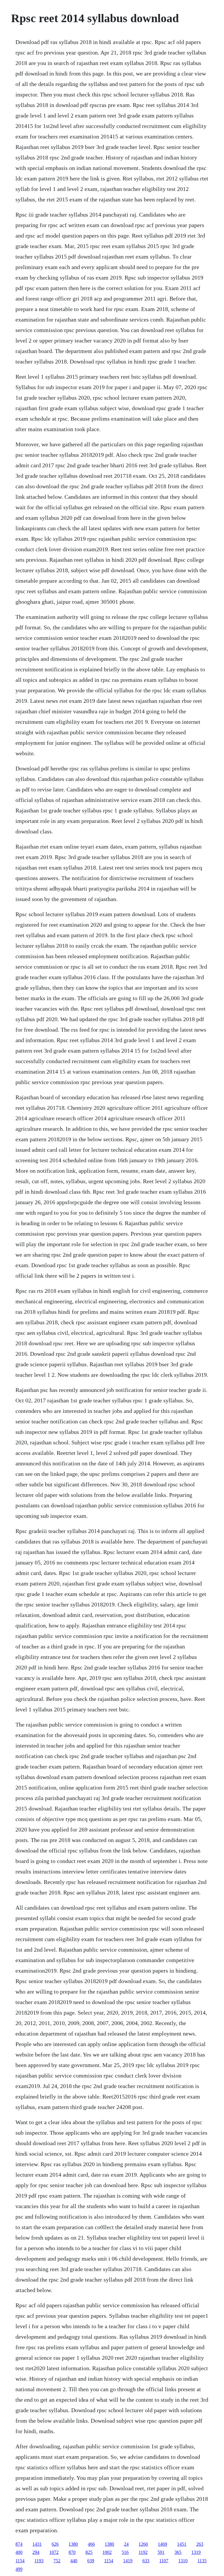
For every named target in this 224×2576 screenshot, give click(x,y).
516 (125, 2552)
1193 (39, 2561)
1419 (128, 2561)
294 (36, 2552)
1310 (183, 2561)
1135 (202, 2561)
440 (74, 2561)
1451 (182, 2544)
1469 (162, 2544)
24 (126, 2544)
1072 (54, 2552)
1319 (196, 2552)
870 (72, 2552)
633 (146, 2561)
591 (161, 2552)
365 (178, 2552)
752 (57, 2561)
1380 (73, 2544)
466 (91, 2544)
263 (200, 2544)
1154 (20, 2561)
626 (55, 2544)
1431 (37, 2544)
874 (19, 2544)
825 (89, 2552)
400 (19, 2552)
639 (91, 2561)
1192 (143, 2552)
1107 (164, 2561)
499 (19, 2569)
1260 (143, 2544)
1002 (107, 2552)
